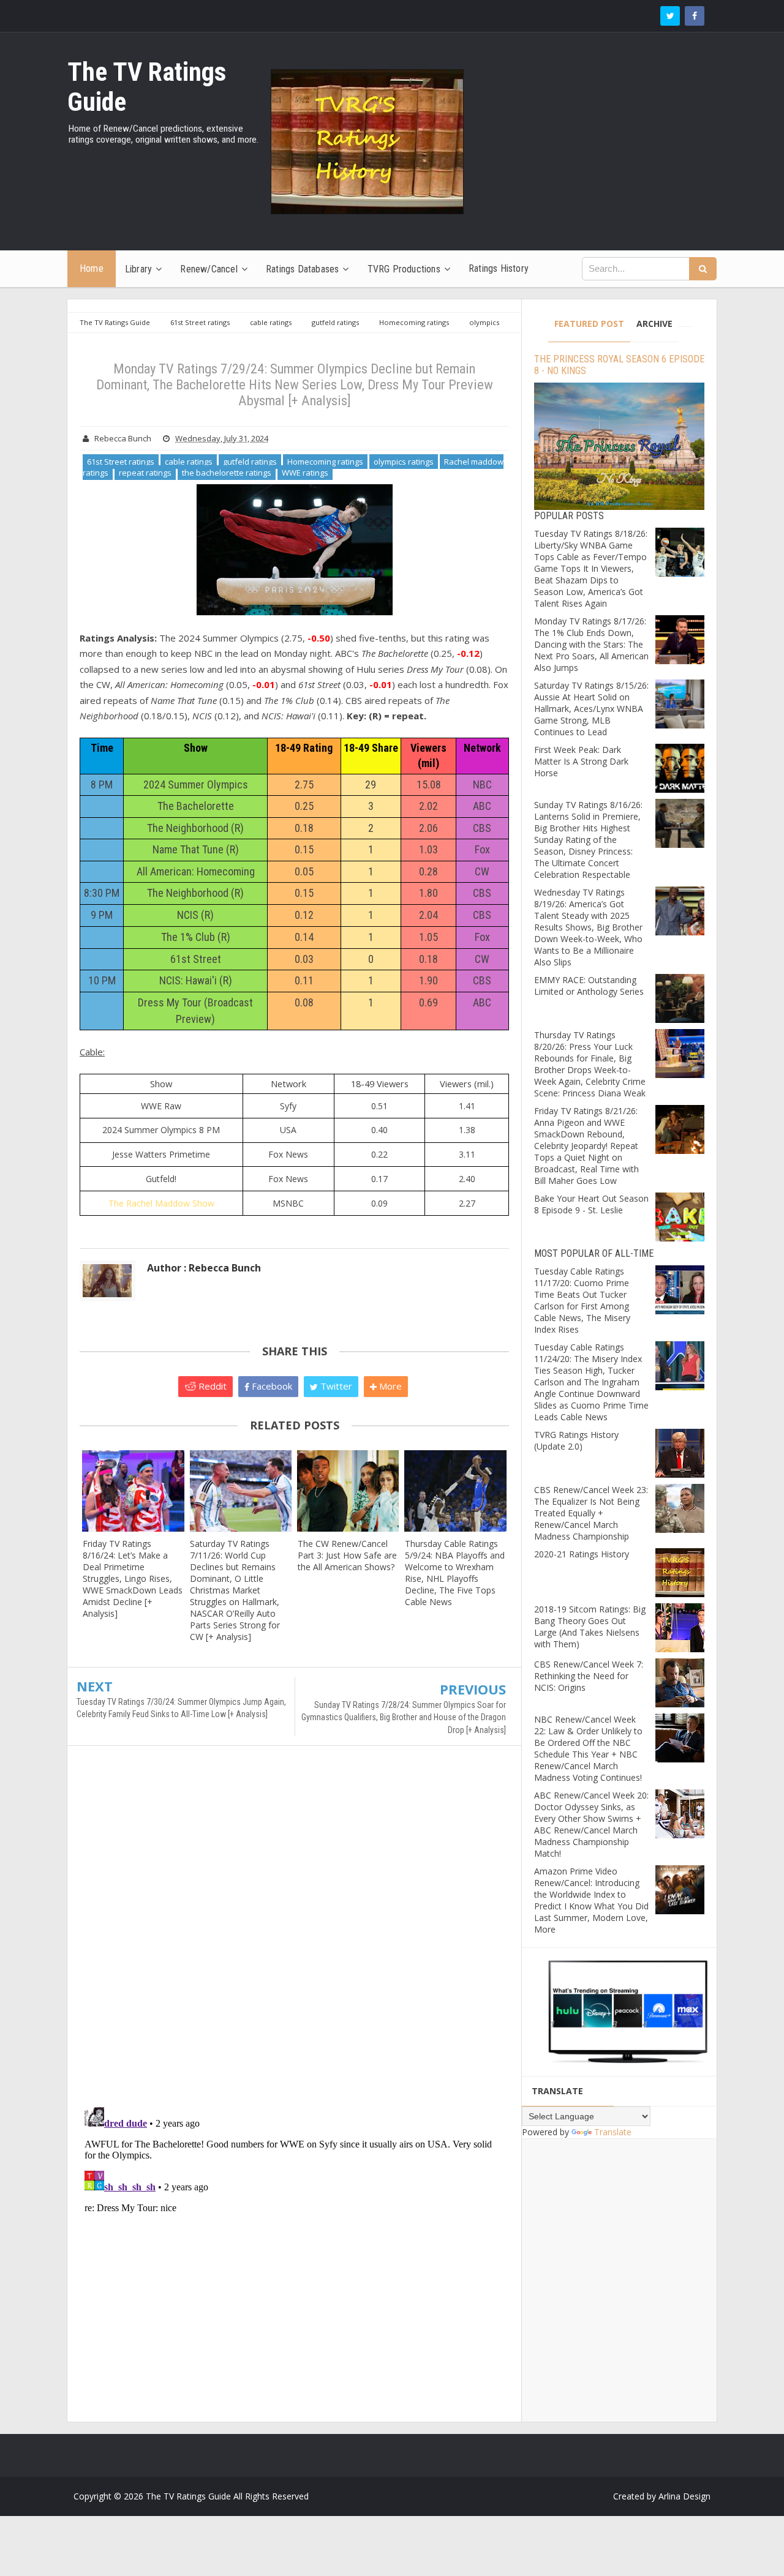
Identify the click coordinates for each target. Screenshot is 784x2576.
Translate (613, 2132)
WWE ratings (305, 473)
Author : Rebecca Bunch (204, 1268)
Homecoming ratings (325, 462)
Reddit (211, 1386)
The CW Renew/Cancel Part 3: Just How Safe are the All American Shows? (347, 1555)
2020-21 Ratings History (582, 1554)
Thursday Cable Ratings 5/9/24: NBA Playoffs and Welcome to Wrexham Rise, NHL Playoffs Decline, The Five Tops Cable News (455, 1573)
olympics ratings (404, 462)
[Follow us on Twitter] (670, 16)
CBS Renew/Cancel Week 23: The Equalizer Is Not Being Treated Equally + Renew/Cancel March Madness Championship (591, 1513)
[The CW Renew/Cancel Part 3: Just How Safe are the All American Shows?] (348, 1491)
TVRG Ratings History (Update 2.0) (576, 1440)
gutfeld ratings (250, 462)
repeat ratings (145, 473)
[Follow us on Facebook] (695, 16)
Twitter (335, 1386)
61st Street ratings (121, 462)
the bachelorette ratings (227, 473)
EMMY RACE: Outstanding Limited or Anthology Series (589, 986)
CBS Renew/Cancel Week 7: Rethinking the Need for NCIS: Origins (589, 1676)
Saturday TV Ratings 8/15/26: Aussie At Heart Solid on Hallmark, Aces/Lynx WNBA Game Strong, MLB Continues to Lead (591, 709)
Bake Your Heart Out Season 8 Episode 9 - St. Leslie (591, 1204)
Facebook (271, 1386)
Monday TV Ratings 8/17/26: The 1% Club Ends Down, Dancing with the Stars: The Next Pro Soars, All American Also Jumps (591, 644)
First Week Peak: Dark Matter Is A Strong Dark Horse (581, 761)
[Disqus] (294, 1932)
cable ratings (189, 462)
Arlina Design (684, 2496)
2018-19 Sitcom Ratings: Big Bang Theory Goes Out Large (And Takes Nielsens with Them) (590, 1627)
